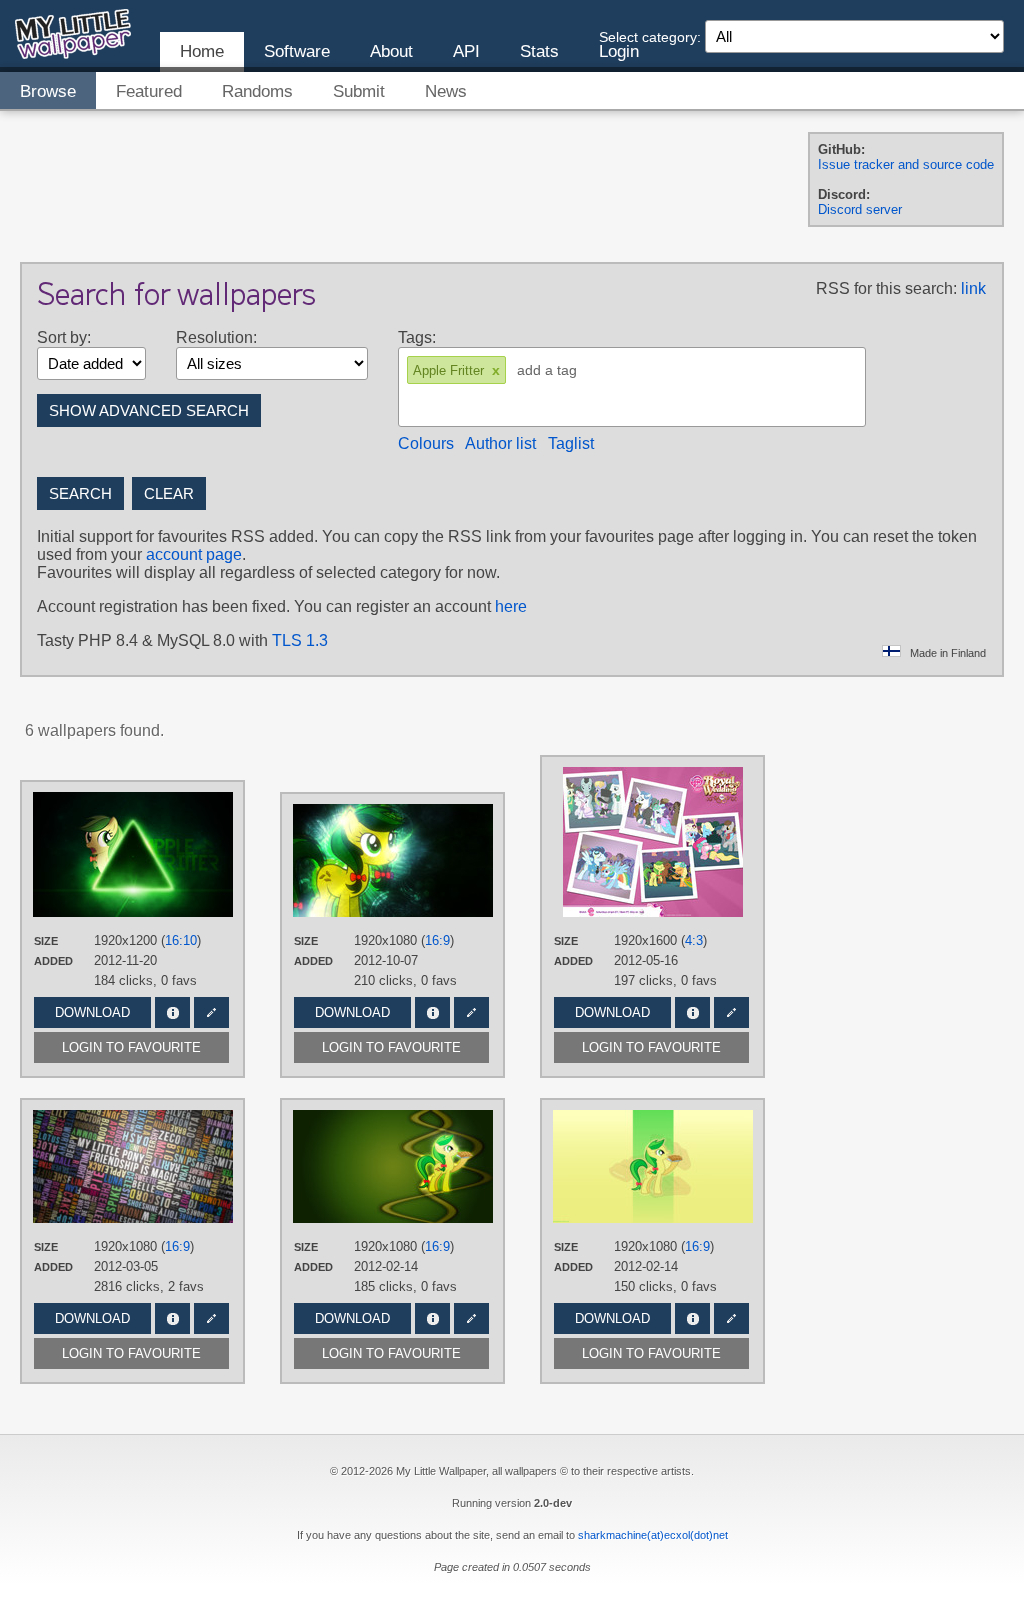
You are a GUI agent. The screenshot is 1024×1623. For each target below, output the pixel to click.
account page (194, 554)
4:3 (694, 940)
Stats (539, 51)
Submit (359, 91)
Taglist (571, 443)
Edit (211, 1012)
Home (202, 51)
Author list (500, 443)
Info (172, 1012)
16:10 (181, 940)
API (466, 51)
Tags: (417, 337)
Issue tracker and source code (906, 164)
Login (619, 51)
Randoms (257, 91)
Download (92, 1012)
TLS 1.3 (300, 640)
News (446, 91)
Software (297, 51)
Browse (48, 91)
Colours (426, 443)
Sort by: (64, 337)
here (511, 606)
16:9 (437, 940)
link (973, 288)
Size (46, 941)
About (391, 51)
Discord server (860, 209)
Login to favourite (131, 1047)
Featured (149, 91)
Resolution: (216, 337)
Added (53, 961)
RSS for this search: (886, 288)
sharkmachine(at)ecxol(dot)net (653, 1535)
